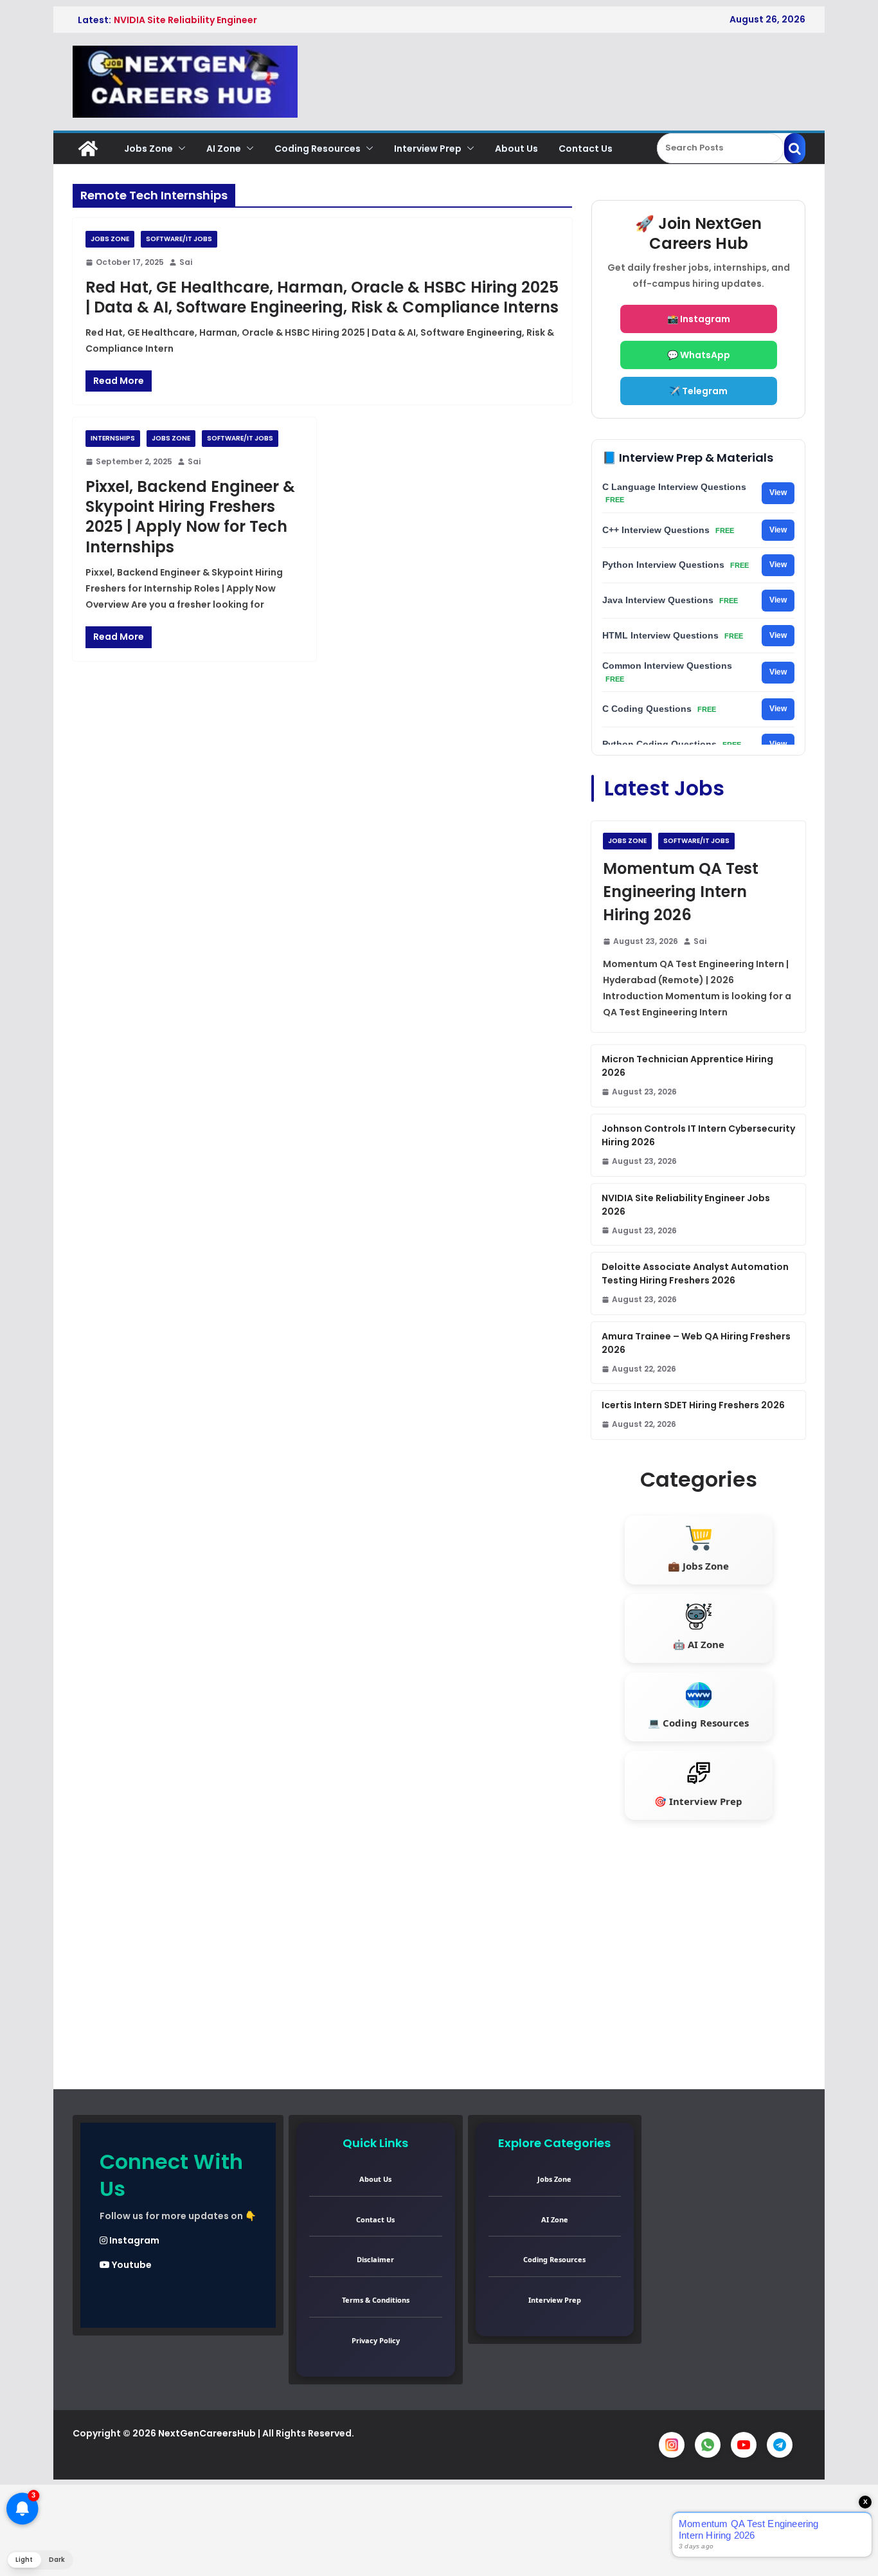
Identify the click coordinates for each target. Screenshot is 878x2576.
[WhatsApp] (708, 2445)
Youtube (131, 2265)
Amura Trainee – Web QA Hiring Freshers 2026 (696, 1343)
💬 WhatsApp (699, 355)
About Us (516, 149)
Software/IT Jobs (179, 239)
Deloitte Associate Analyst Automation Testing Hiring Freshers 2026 (695, 1274)
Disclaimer (375, 2259)
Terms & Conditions (376, 2300)
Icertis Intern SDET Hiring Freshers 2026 (693, 1405)
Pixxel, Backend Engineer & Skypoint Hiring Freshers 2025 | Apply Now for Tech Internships (190, 517)
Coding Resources (318, 149)
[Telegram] (780, 2445)
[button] (179, 149)
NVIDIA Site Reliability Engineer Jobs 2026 (686, 1205)
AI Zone (224, 149)
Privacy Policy (376, 2340)
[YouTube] (744, 2445)
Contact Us (586, 149)
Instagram (133, 2240)
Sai (186, 262)
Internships (113, 438)
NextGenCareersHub (207, 2433)
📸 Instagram (699, 319)
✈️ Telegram (698, 391)
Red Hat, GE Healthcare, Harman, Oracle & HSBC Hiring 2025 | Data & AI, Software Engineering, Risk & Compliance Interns (322, 297)
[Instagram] (672, 2445)
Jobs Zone (148, 149)
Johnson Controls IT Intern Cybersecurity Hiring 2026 (698, 1135)
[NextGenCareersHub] (88, 149)
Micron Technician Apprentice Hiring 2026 (687, 1066)
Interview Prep (428, 149)
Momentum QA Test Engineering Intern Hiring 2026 (681, 892)
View (778, 493)
